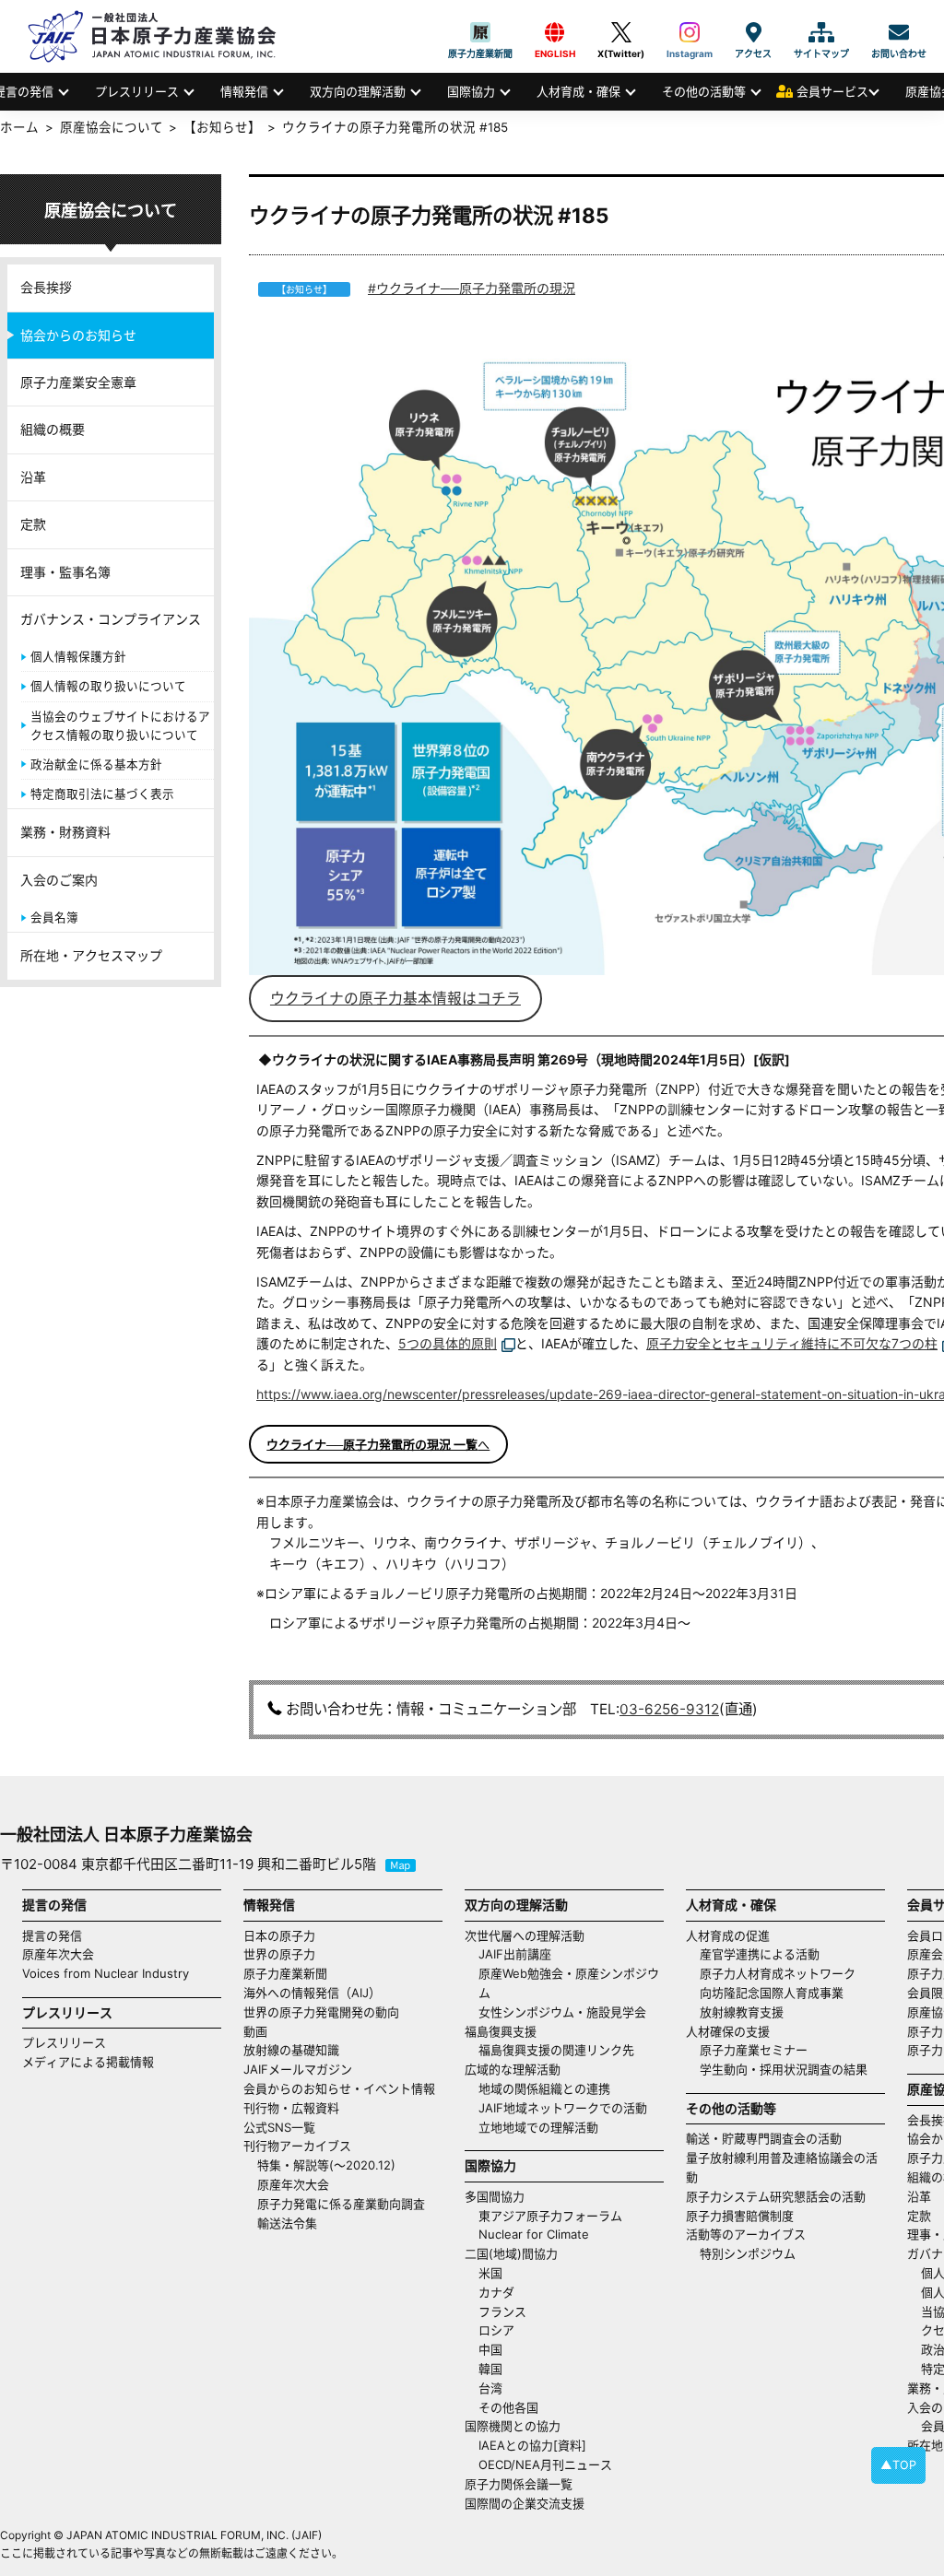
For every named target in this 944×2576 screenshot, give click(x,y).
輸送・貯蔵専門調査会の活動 (764, 2138)
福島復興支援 (501, 2031)
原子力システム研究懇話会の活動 (776, 2196)
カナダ (496, 2292)
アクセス (753, 32)
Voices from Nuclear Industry (106, 1973)
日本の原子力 (279, 1935)
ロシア (496, 2330)
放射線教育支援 (742, 2012)
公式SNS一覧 (279, 2127)
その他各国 (508, 2407)
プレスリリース (137, 91)
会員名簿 (54, 917)
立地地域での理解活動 (538, 2127)
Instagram (690, 32)
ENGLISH (555, 32)
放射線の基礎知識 (291, 2050)
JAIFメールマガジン (298, 2069)
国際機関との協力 (513, 2426)
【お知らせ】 (222, 127)
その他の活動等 (704, 91)
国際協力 (471, 91)
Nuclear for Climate (534, 2234)
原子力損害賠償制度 (740, 2216)
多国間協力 (495, 2196)
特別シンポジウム (748, 2253)
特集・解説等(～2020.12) (326, 2165)
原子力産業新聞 (480, 32)
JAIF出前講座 (515, 1954)
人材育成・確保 (578, 91)
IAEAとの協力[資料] (532, 2445)
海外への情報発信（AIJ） (312, 1993)
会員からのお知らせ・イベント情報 (339, 2088)
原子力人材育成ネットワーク (778, 1973)
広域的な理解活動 (513, 2069)
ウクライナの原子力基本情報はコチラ (395, 999)
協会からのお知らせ (78, 335)
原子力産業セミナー (754, 2050)
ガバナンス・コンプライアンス (111, 619)
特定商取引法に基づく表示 (102, 794)
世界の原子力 (279, 1954)
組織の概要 (53, 429)
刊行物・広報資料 (291, 2108)
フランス (502, 2311)
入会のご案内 (59, 880)
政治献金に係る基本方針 (96, 765)
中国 (490, 2349)
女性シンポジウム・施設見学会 (562, 2012)
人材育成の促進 (728, 1935)
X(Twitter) (621, 32)
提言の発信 (52, 1935)
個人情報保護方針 (78, 657)
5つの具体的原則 (448, 1343)
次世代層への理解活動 (525, 1935)
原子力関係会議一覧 (519, 2484)
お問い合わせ (899, 32)
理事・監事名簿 (65, 572)
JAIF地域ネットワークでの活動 (563, 2108)
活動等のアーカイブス (746, 2234)
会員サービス (832, 91)
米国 (490, 2273)
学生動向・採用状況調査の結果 (790, 2069)
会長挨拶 (46, 287)
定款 (33, 524)
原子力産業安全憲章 (78, 382)
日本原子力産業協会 (161, 36)
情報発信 (244, 91)
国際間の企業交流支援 (525, 2503)
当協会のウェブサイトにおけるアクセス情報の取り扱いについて (120, 726)
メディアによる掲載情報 (88, 2062)
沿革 (33, 477)
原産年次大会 (58, 1954)
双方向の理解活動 (358, 91)
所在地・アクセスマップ (91, 955)
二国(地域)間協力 (511, 2253)
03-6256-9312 (669, 1709)
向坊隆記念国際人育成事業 (772, 1993)
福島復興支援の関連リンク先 (556, 2050)
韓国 (490, 2369)
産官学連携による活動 (760, 1954)
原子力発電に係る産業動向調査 (341, 2204)
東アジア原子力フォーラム (550, 2216)
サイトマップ (821, 32)
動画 (255, 2031)
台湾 (490, 2388)
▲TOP (898, 2465)
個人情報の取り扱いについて (108, 686)
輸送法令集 (287, 2223)
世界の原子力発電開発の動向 (321, 2012)
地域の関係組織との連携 (544, 2088)
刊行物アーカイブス (297, 2146)
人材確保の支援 (728, 2031)
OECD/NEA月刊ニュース (545, 2464)
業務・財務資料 (65, 832)
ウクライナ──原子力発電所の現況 (476, 288)
